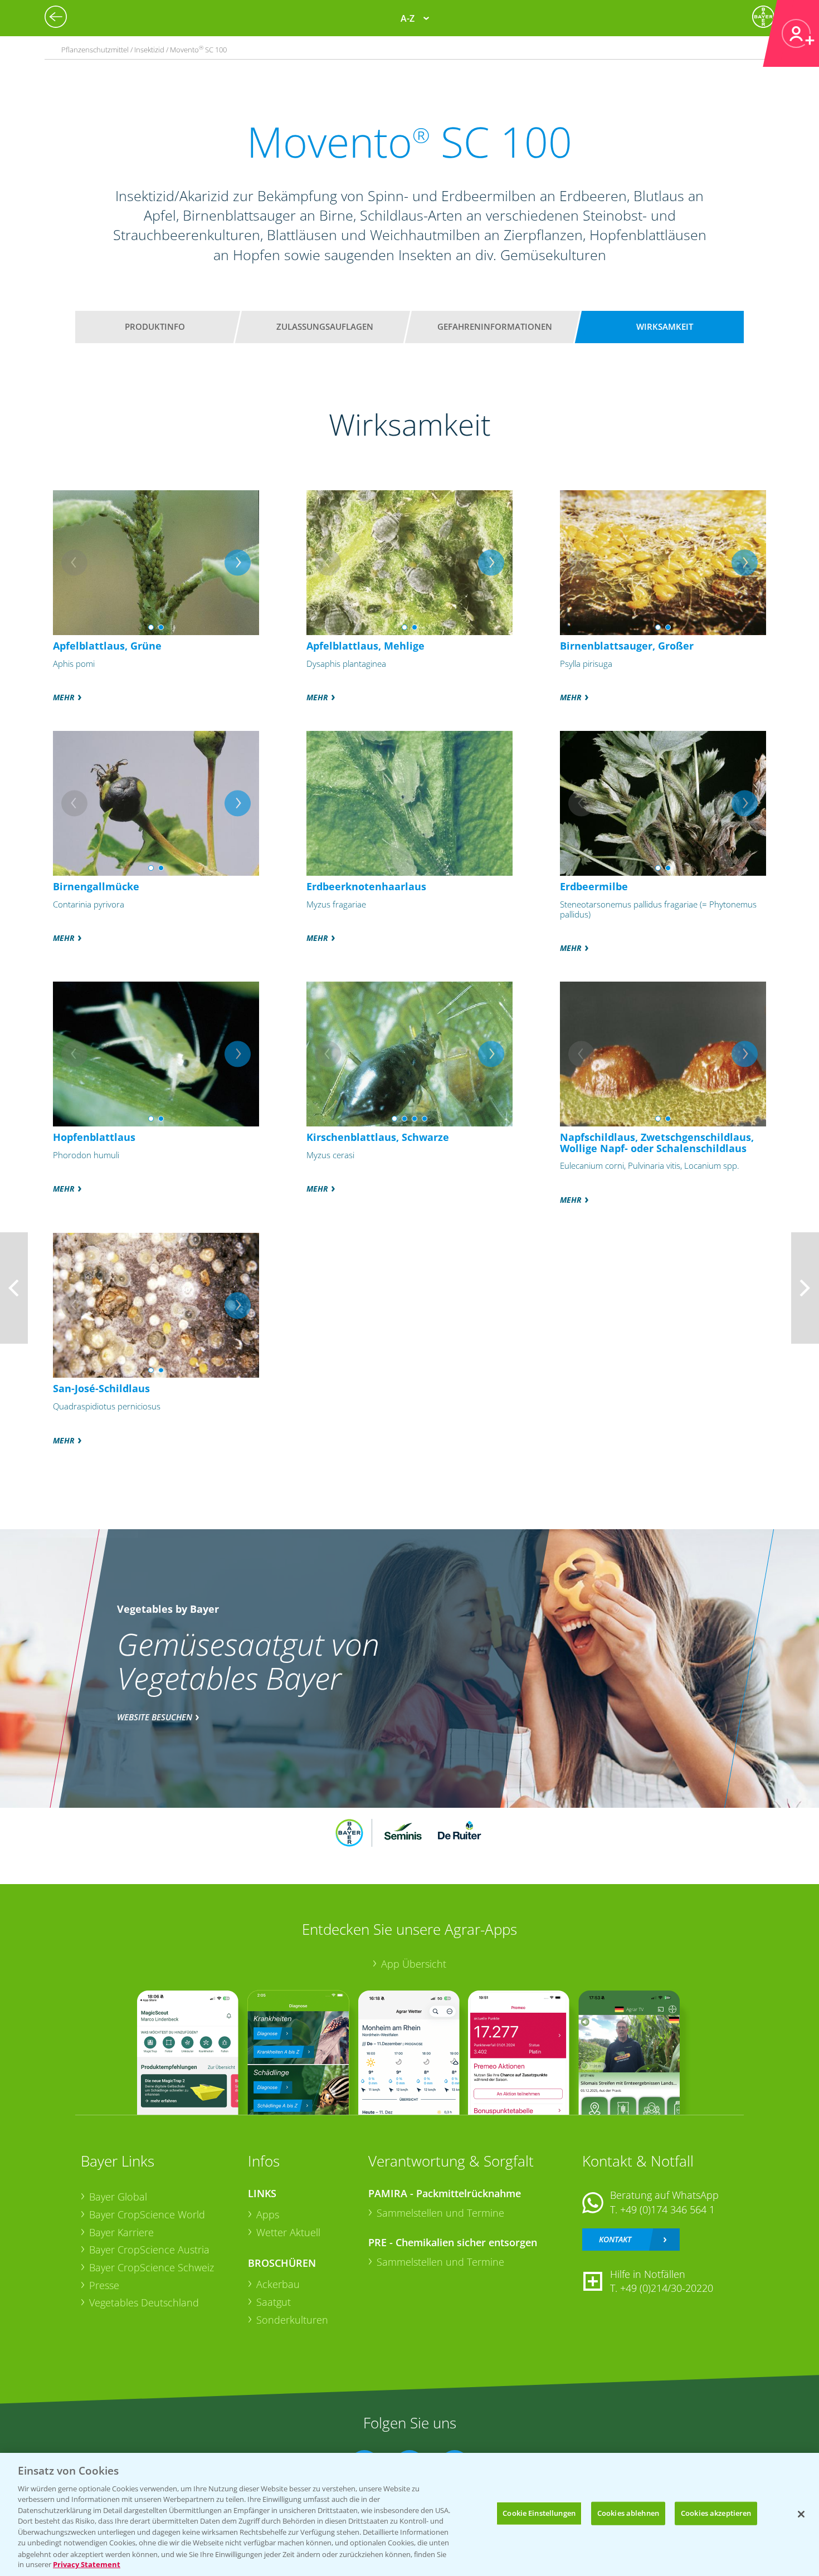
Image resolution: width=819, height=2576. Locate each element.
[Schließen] (801, 2514)
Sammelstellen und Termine (440, 2213)
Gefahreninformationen (495, 326)
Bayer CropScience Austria (149, 2250)
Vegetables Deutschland (144, 2302)
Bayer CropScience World (147, 2214)
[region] (409, 2514)
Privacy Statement (87, 2564)
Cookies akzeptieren (716, 2513)
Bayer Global (118, 2197)
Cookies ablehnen (628, 2513)
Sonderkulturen (292, 2320)
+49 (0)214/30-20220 (667, 2288)
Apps (268, 2214)
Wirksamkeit (665, 326)
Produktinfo (155, 326)
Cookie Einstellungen (539, 2513)
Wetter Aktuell (288, 2232)
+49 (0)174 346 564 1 (667, 2209)
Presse (104, 2285)
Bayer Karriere (121, 2232)
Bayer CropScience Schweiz (152, 2267)
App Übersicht (414, 1964)
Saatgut (274, 2302)
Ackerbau (278, 2284)
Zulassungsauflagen (325, 326)
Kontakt (615, 2239)
